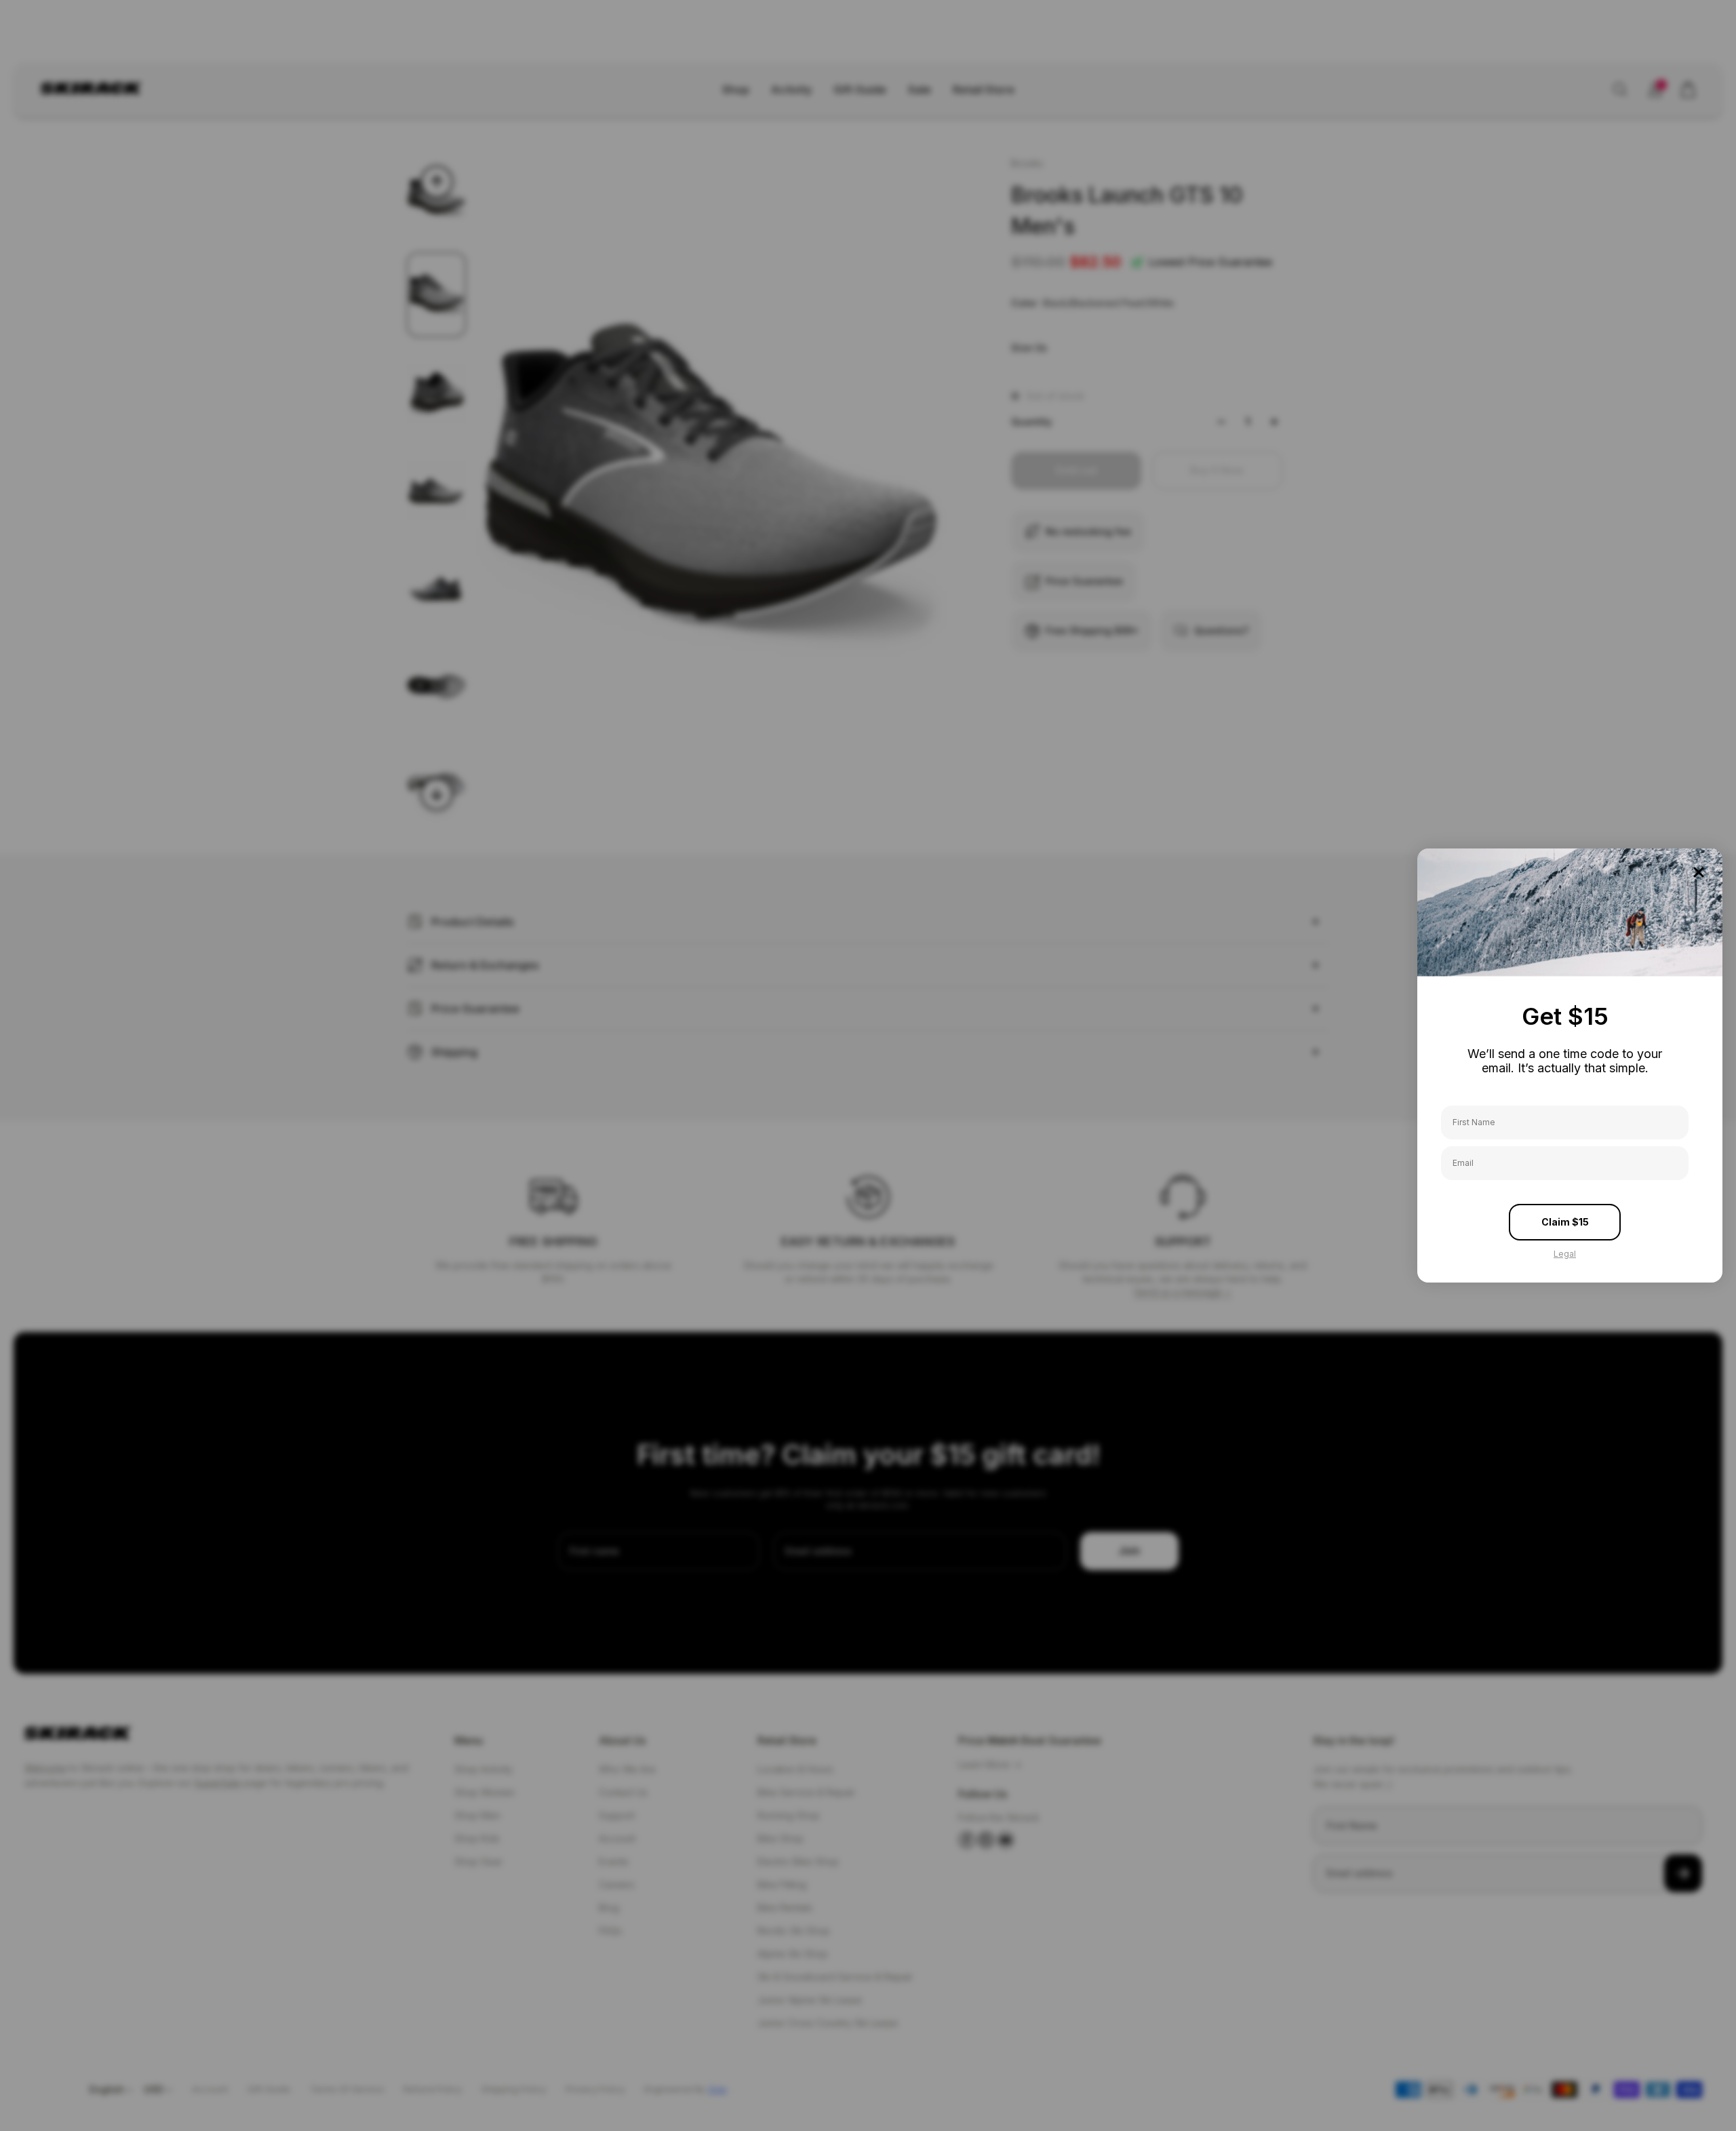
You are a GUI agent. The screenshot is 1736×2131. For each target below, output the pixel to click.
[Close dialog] (1699, 872)
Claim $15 (1565, 1222)
